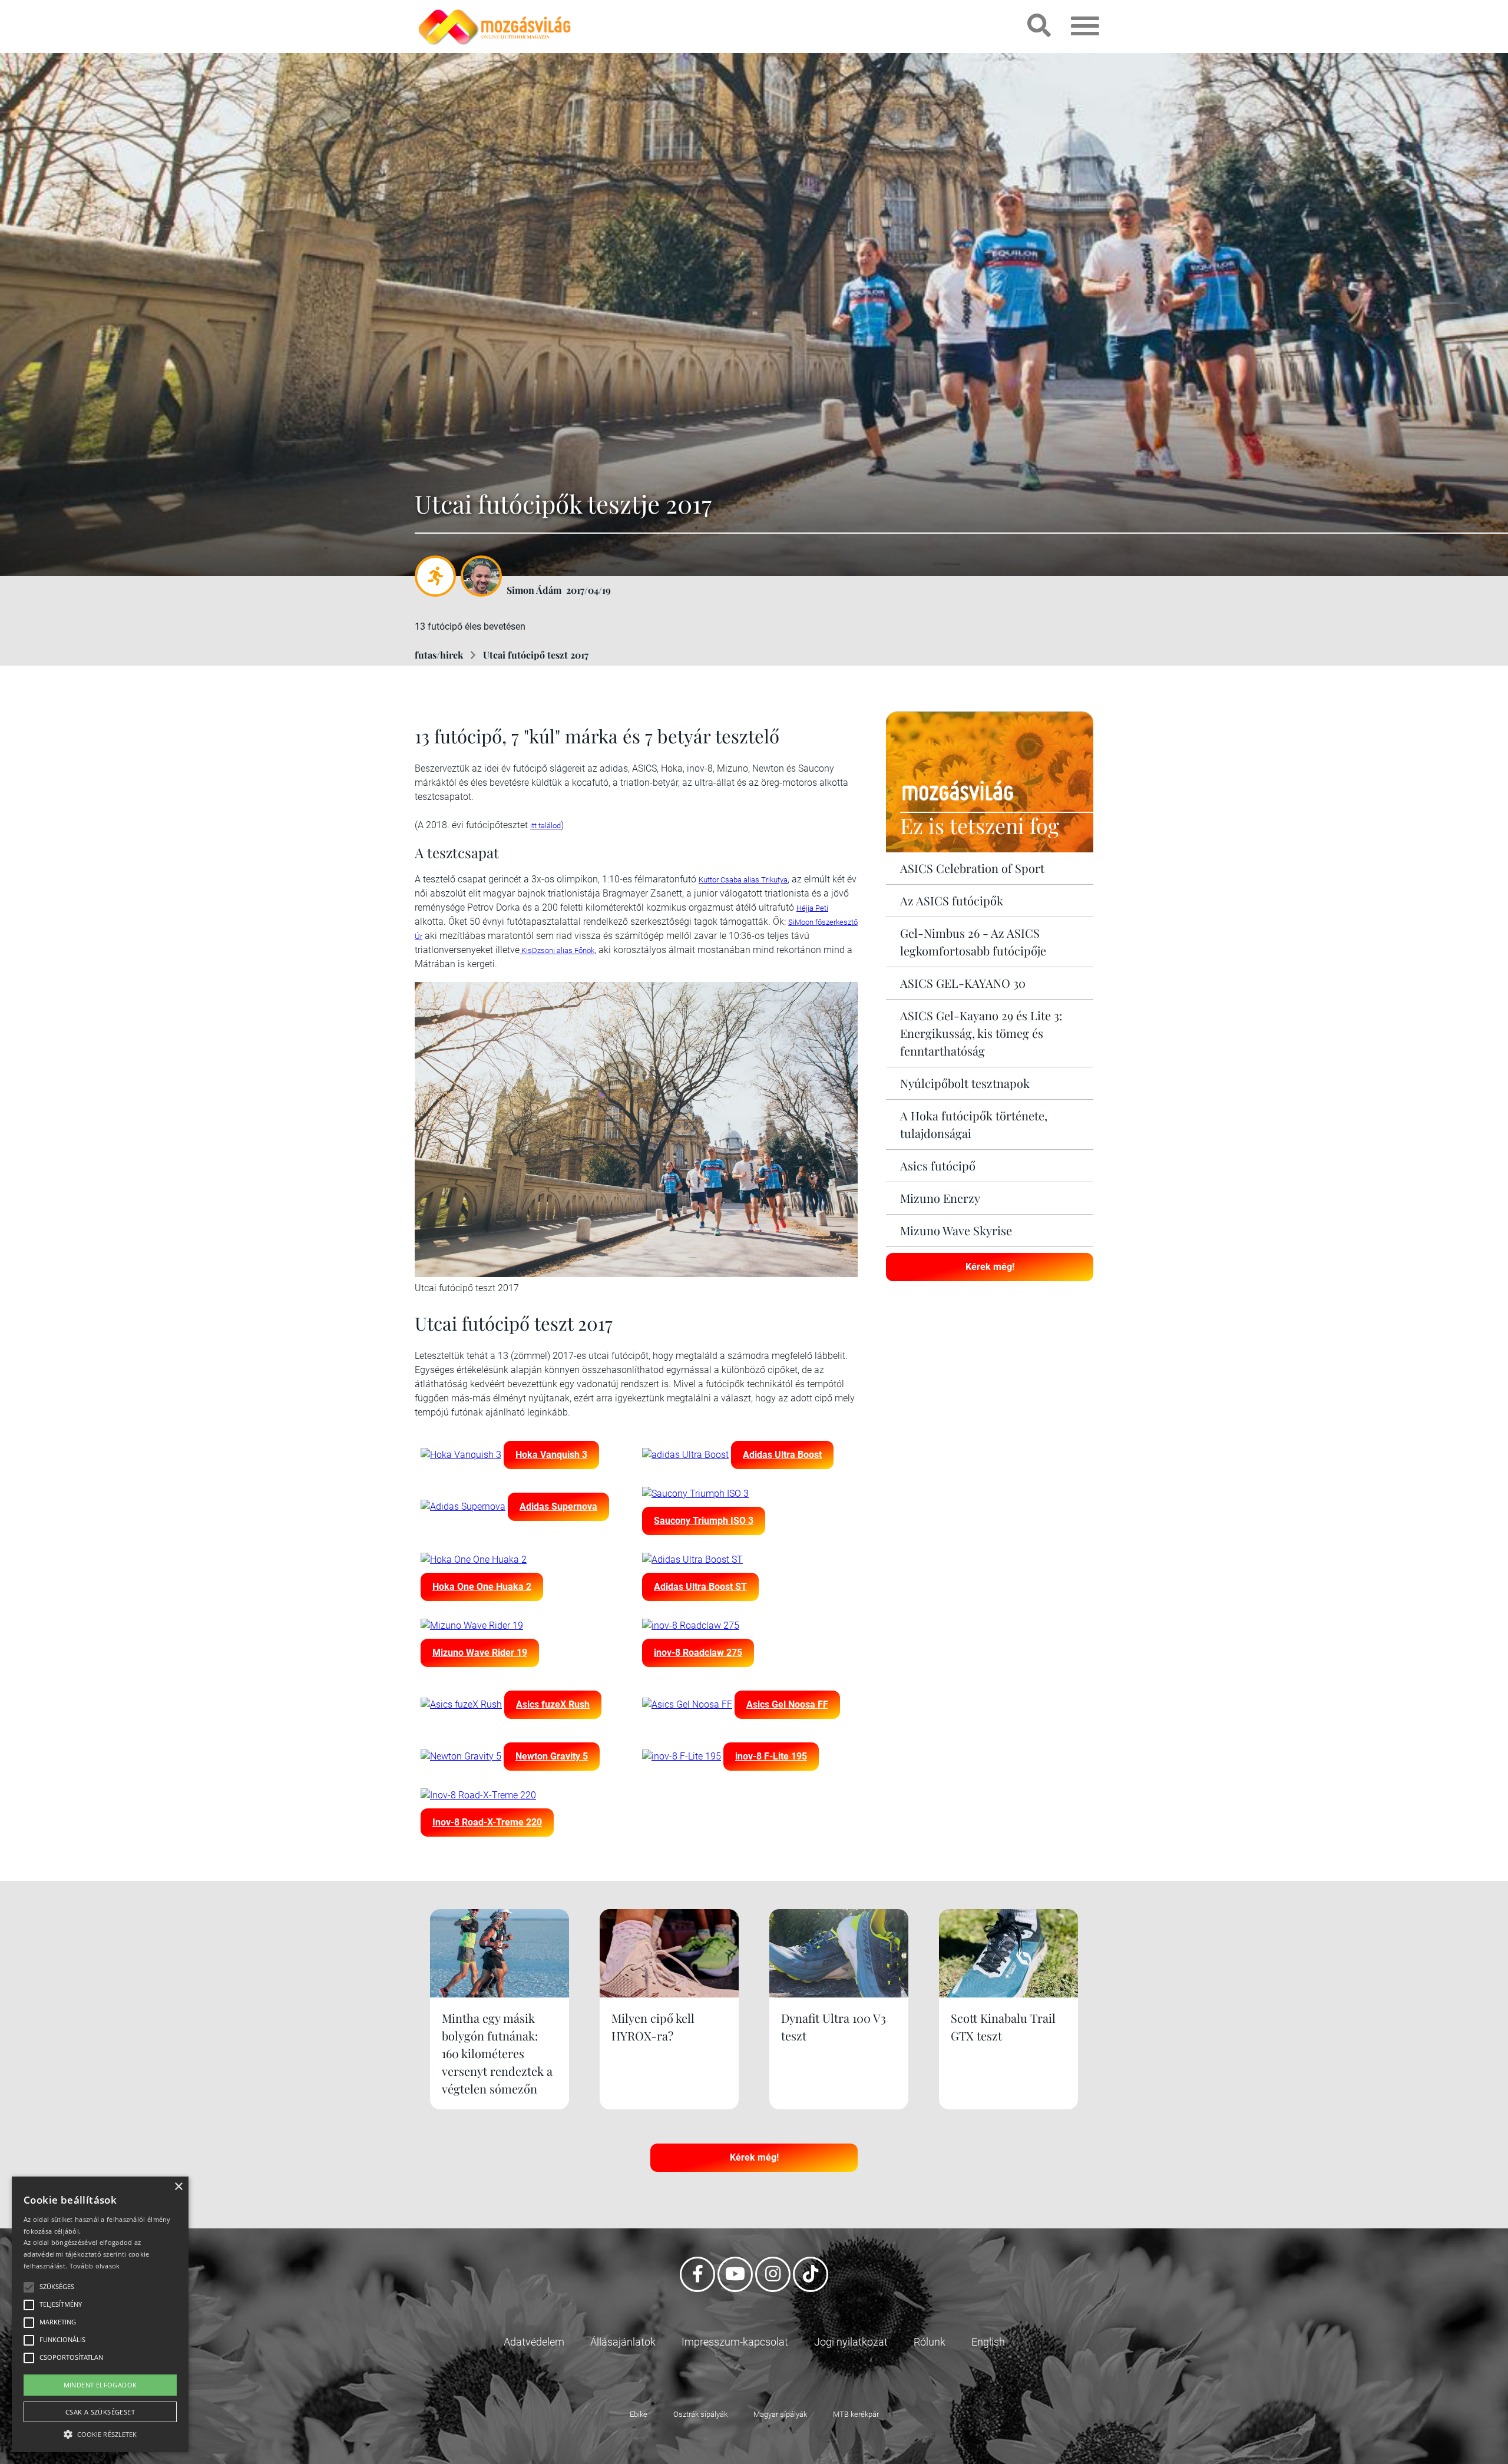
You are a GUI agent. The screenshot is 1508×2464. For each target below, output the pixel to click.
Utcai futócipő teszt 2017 (536, 655)
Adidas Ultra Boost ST (700, 1587)
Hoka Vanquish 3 (551, 1455)
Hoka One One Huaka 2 (482, 1587)
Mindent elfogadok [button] (100, 2385)
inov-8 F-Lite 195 (771, 1756)
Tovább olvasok (95, 2266)
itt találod (545, 826)
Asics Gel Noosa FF (787, 1704)
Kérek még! (990, 1267)
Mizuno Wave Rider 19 (480, 1653)
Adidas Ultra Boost (782, 1455)
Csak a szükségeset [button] (100, 2412)
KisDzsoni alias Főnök (557, 950)
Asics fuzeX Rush (553, 1704)
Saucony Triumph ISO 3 (704, 1521)
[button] (100, 2432)
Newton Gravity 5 (552, 1756)
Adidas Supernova (558, 1506)
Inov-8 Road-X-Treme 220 (487, 1822)
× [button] (178, 2187)
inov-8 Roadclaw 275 (698, 1653)
